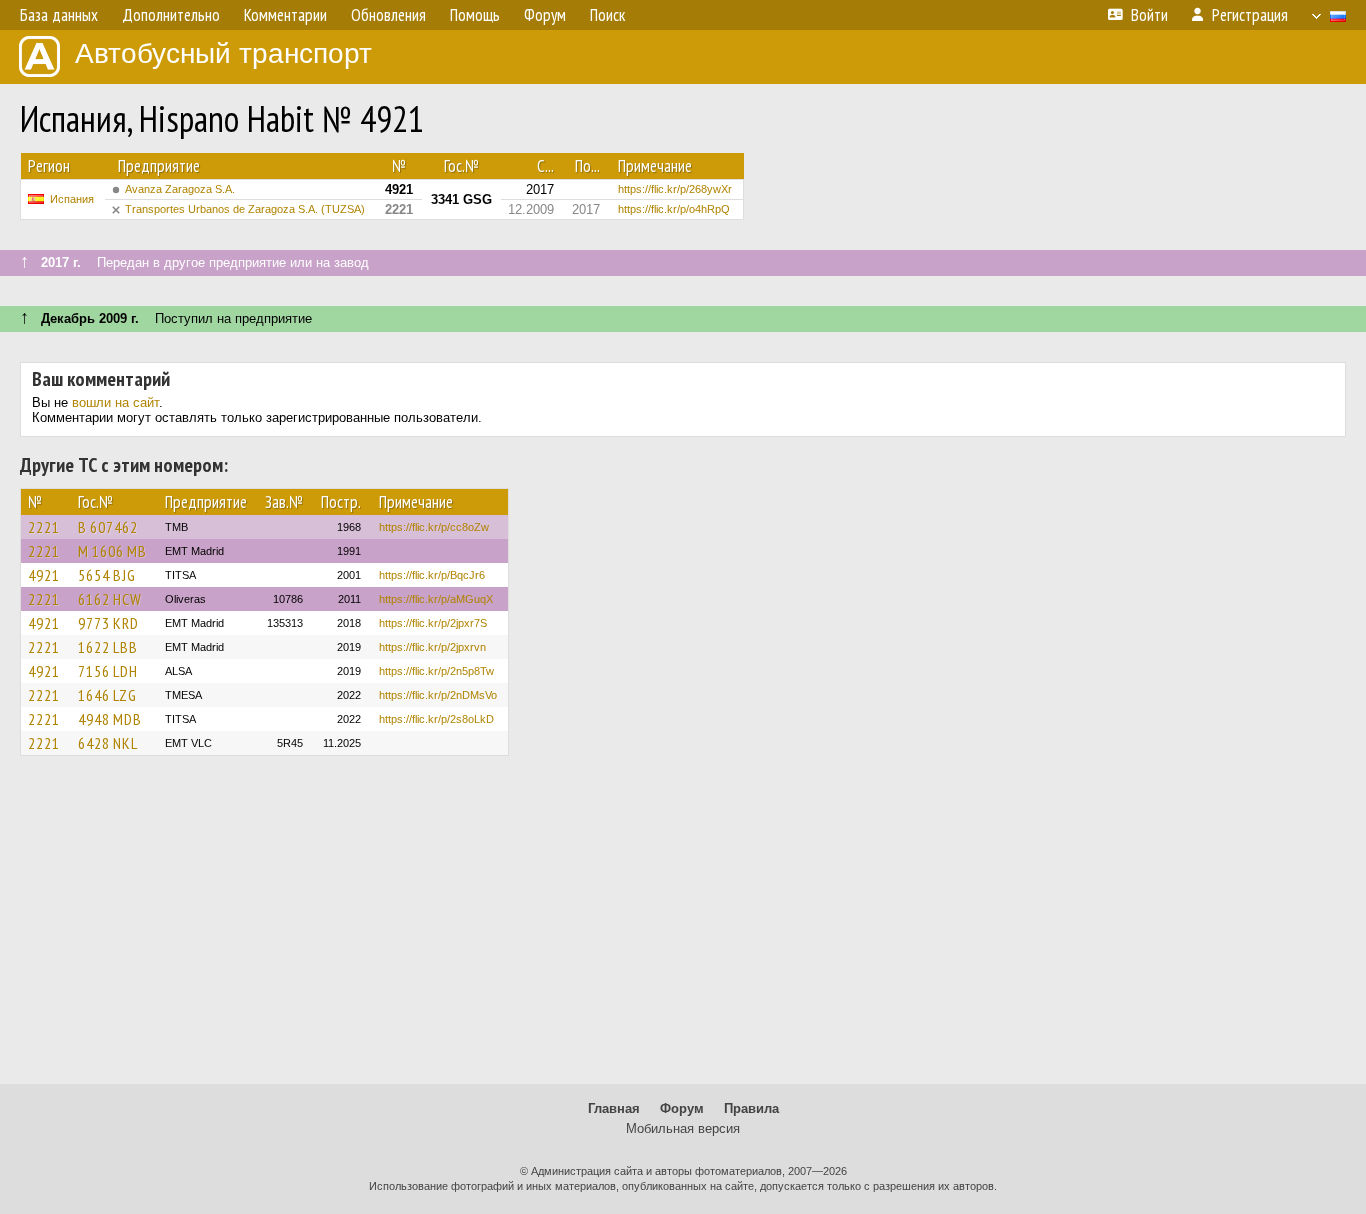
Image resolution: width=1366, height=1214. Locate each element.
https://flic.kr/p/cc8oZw (434, 527)
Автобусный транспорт (223, 53)
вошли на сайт (115, 402)
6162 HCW (110, 599)
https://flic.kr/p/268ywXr (675, 189)
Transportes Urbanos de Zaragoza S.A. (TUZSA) (245, 209)
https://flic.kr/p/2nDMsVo (438, 695)
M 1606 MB (112, 551)
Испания (72, 199)
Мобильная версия (683, 1128)
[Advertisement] (683, 929)
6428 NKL (108, 743)
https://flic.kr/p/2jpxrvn (432, 647)
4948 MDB (110, 719)
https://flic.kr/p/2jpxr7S (433, 623)
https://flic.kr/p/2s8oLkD (436, 719)
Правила (751, 1108)
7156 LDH (108, 671)
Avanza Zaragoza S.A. (180, 189)
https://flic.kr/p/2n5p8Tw (436, 671)
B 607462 (108, 527)
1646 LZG (107, 695)
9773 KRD (108, 623)
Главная (614, 1108)
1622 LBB (108, 647)
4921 (44, 575)
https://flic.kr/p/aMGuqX (436, 599)
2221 (44, 527)
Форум (682, 1108)
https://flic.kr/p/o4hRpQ (674, 209)
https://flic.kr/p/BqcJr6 (432, 575)
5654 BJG (107, 575)
